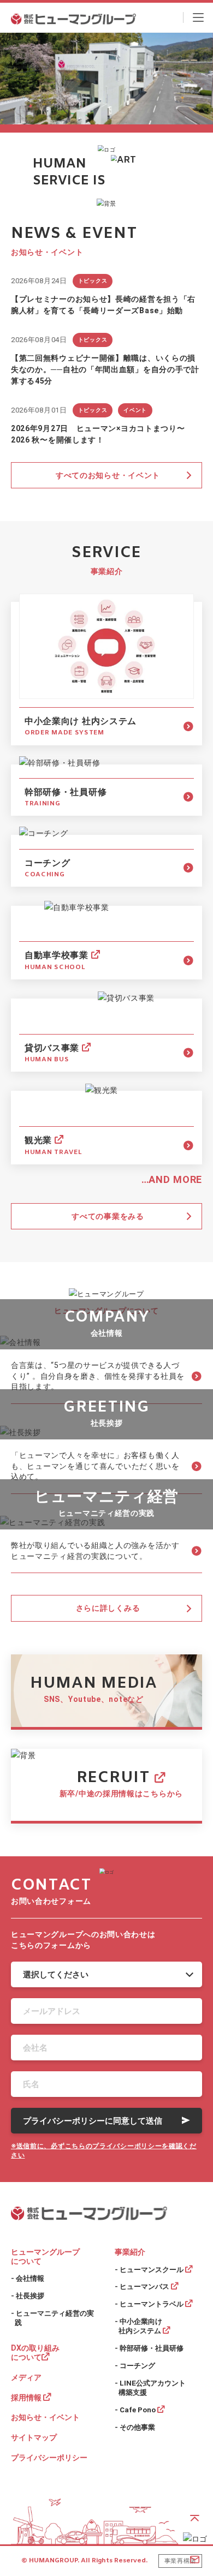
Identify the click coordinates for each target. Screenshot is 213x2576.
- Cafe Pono (136, 2410)
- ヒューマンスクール (150, 2270)
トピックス (93, 281)
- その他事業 (135, 2427)
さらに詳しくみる (108, 1608)
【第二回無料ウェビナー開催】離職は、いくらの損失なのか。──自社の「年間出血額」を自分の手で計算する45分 (105, 369)
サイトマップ (34, 2437)
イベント (135, 410)
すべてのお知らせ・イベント (108, 475)
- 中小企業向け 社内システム (139, 2326)
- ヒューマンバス (143, 2287)
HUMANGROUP (53, 2561)
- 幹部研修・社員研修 (149, 2348)
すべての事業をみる (108, 1216)
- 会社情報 (28, 2278)
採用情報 (27, 2398)
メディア (26, 2377)
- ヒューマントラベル (150, 2304)
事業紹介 (130, 2252)
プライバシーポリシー (49, 2458)
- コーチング (135, 2366)
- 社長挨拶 (28, 2296)
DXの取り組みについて (35, 2353)
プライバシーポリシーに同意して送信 (93, 2121)
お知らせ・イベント (45, 2417)
